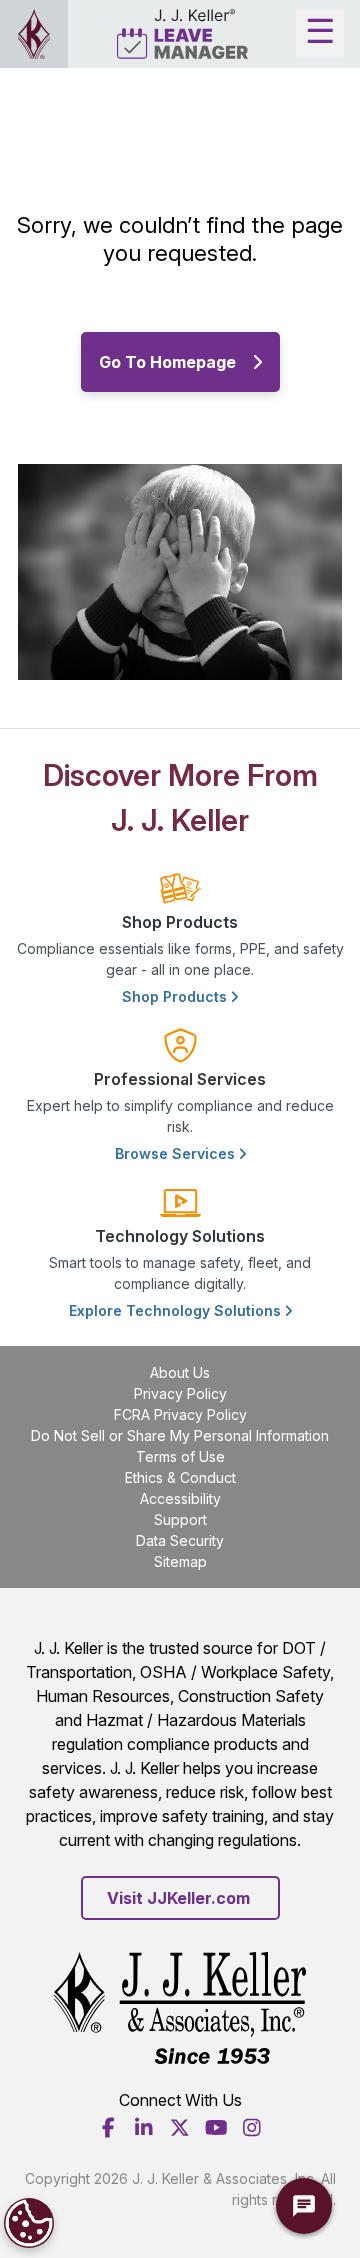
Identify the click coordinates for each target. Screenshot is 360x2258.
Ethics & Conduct (180, 1477)
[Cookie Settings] (29, 2223)
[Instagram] (252, 2128)
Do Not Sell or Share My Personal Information (180, 1435)
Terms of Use (180, 1456)
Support (180, 1519)
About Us (180, 1372)
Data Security (180, 1540)
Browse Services (177, 1153)
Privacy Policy (180, 1393)
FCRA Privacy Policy (180, 1414)
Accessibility (180, 1498)
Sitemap (180, 1561)
